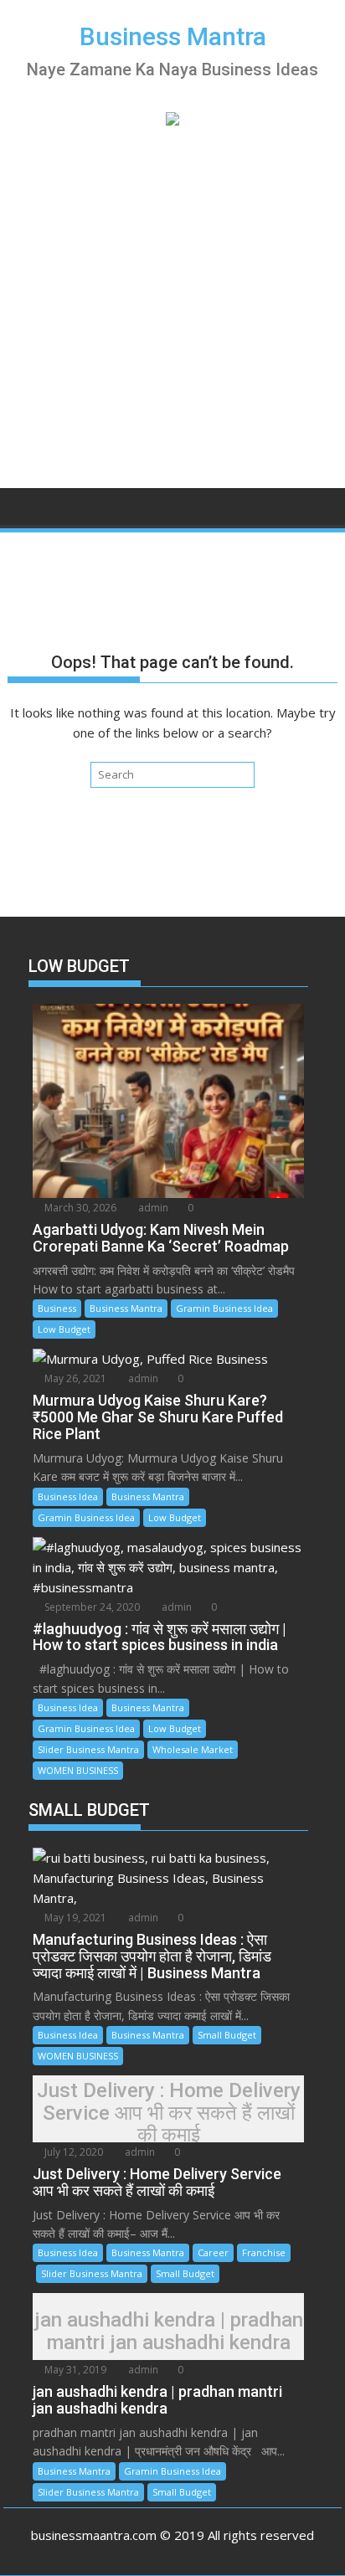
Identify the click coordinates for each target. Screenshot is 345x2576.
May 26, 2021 (74, 1378)
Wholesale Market (193, 1749)
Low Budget (64, 1329)
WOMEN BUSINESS (78, 1770)
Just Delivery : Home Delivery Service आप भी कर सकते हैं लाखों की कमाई (169, 2113)
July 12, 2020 (72, 2152)
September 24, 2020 (91, 1607)
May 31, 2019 (74, 2370)
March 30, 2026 (79, 1208)
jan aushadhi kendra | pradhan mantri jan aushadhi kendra (169, 2331)
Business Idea (68, 1496)
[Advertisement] (172, 303)
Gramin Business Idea (224, 1308)
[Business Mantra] (24, 505)
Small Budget (227, 2035)
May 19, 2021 (74, 1918)
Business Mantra (173, 36)
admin (152, 1208)
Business (57, 1308)
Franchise (264, 2252)
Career (213, 2252)
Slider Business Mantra (88, 1749)
